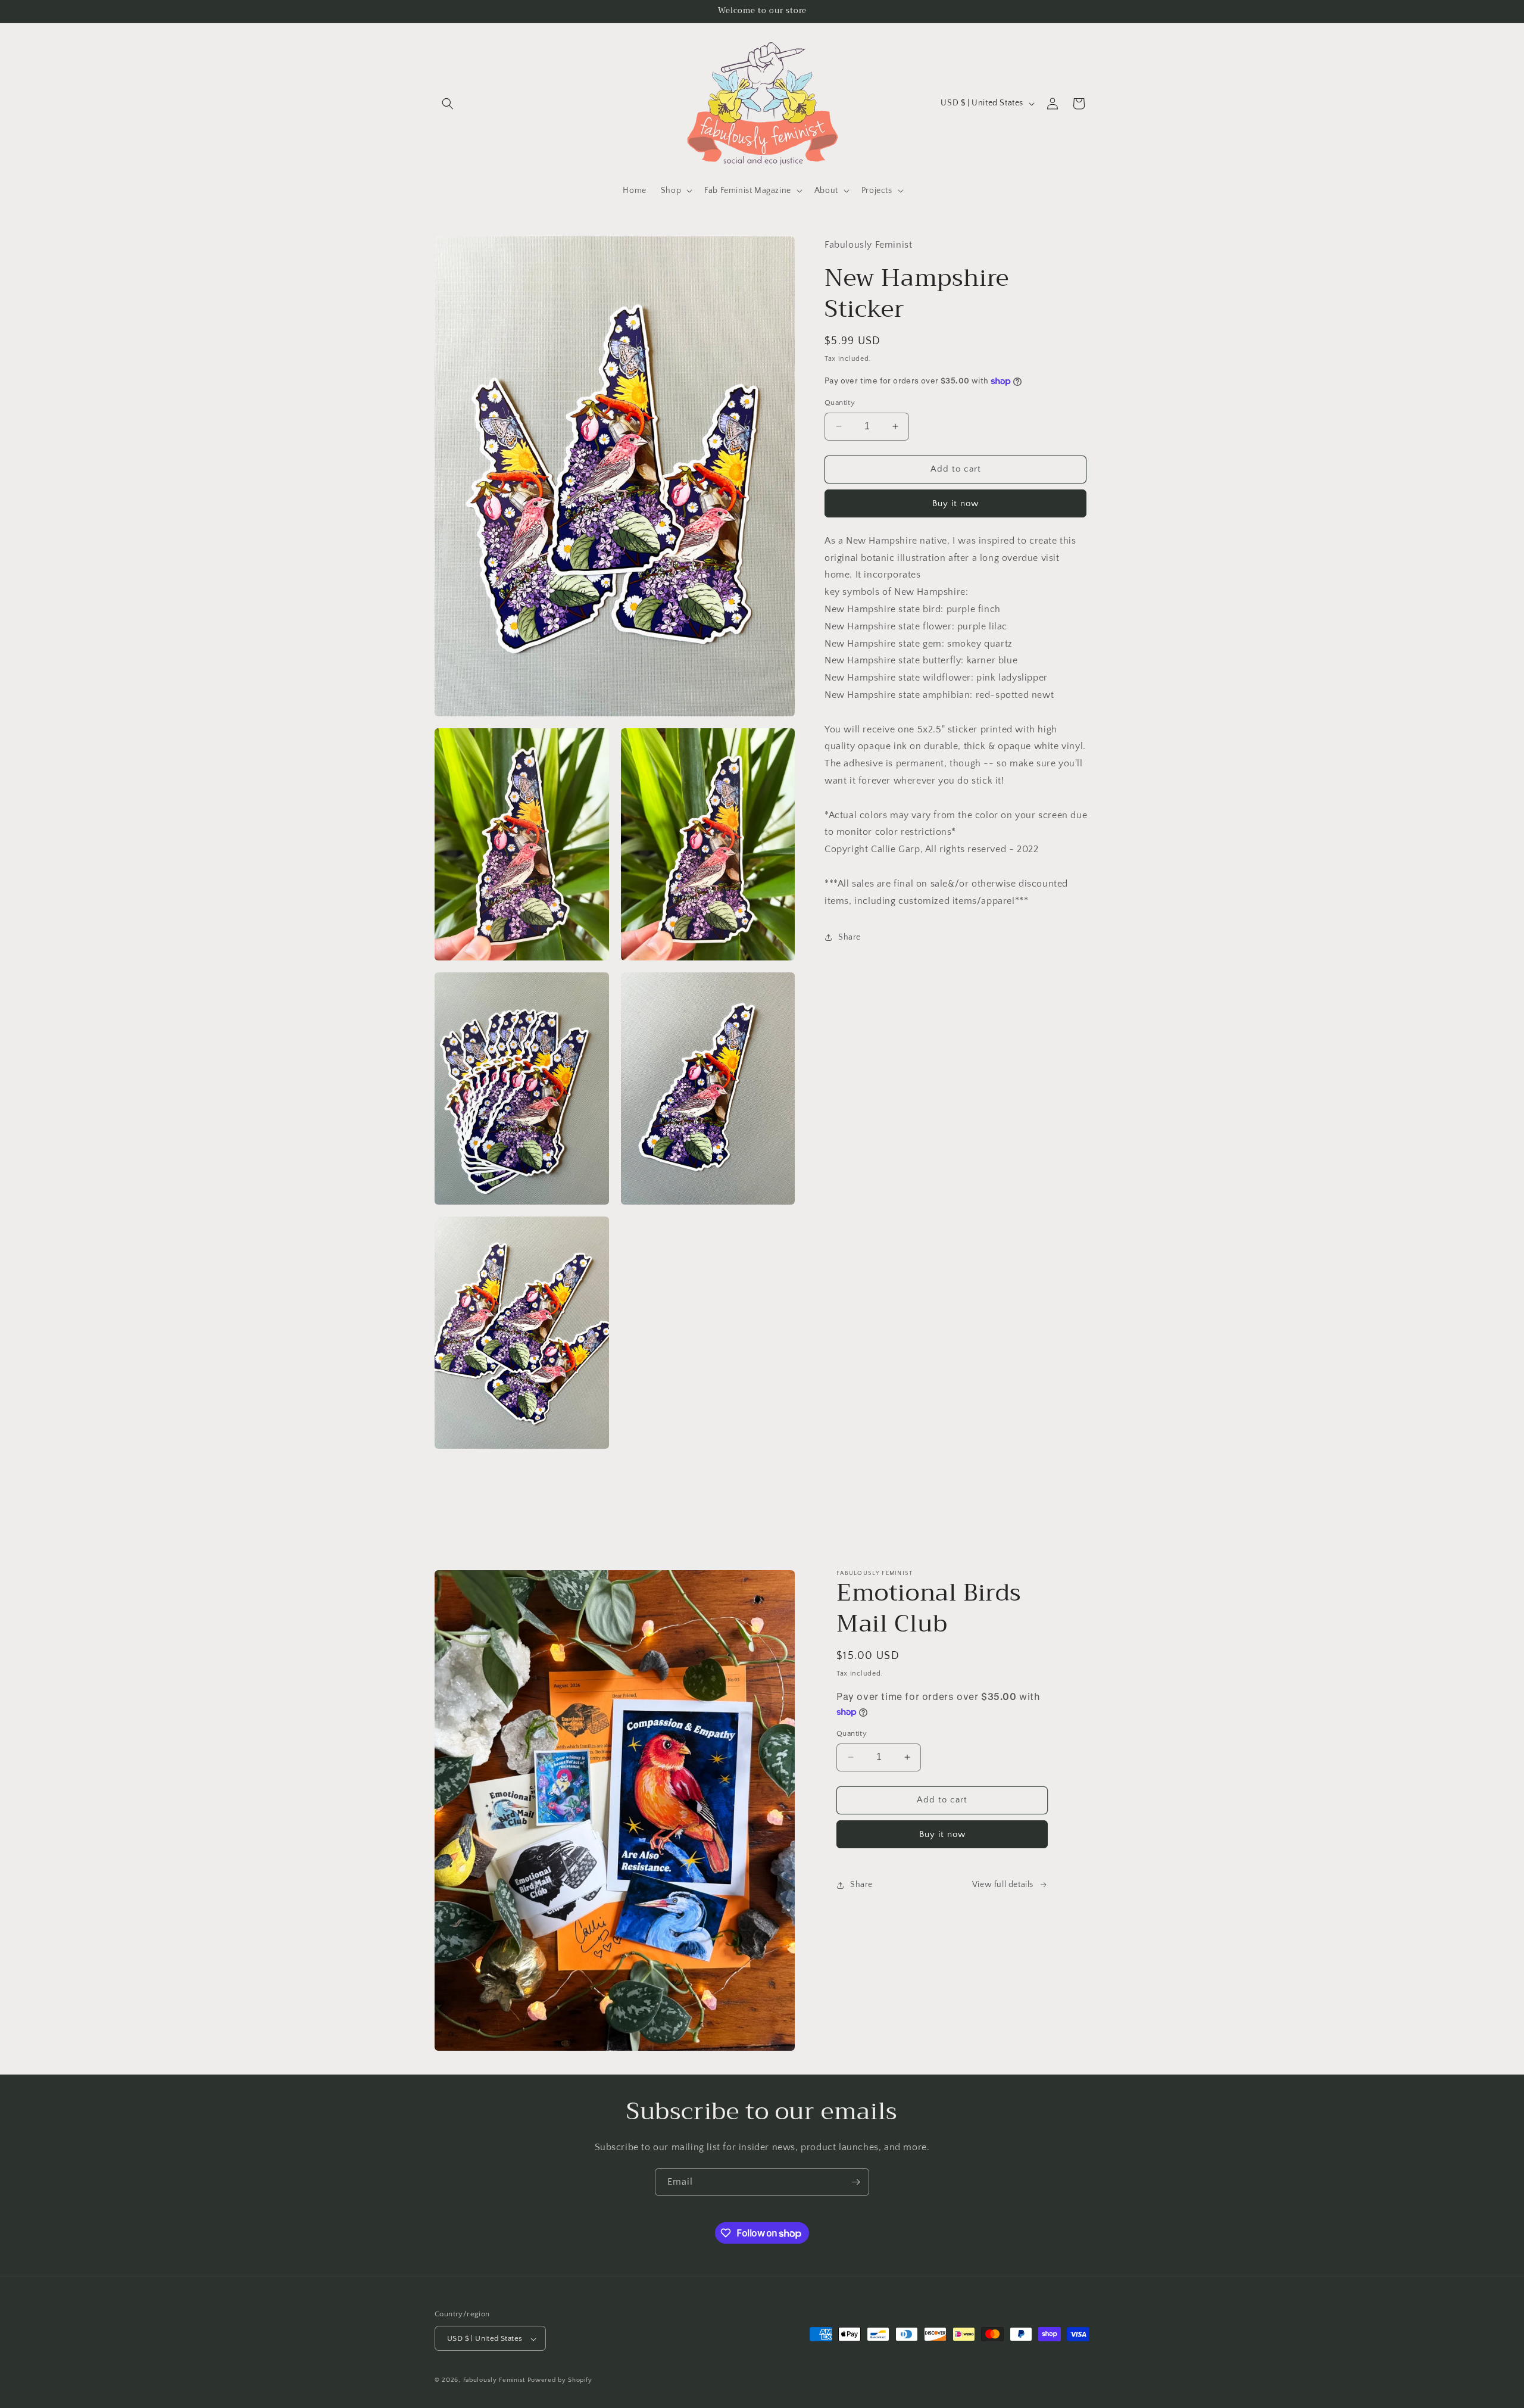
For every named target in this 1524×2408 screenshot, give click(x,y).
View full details (1003, 1885)
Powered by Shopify (560, 2381)
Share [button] (850, 937)
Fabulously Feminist (494, 2381)
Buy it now (955, 503)
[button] (448, 104)
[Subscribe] (855, 2182)
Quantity (840, 403)
